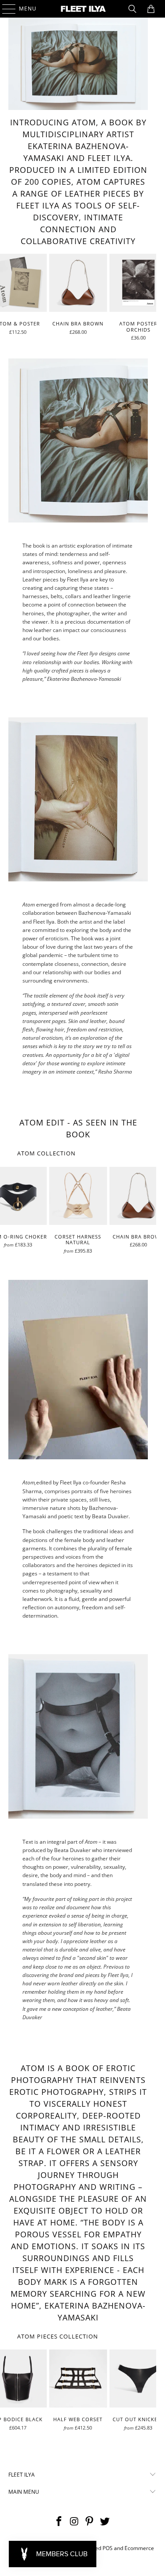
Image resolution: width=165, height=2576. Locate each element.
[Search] (132, 9)
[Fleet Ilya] (83, 9)
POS (108, 2548)
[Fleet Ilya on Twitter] (105, 2522)
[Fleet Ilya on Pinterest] (90, 2522)
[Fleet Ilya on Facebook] (59, 2522)
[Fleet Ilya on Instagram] (74, 2522)
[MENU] (5, 9)
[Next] (153, 297)
